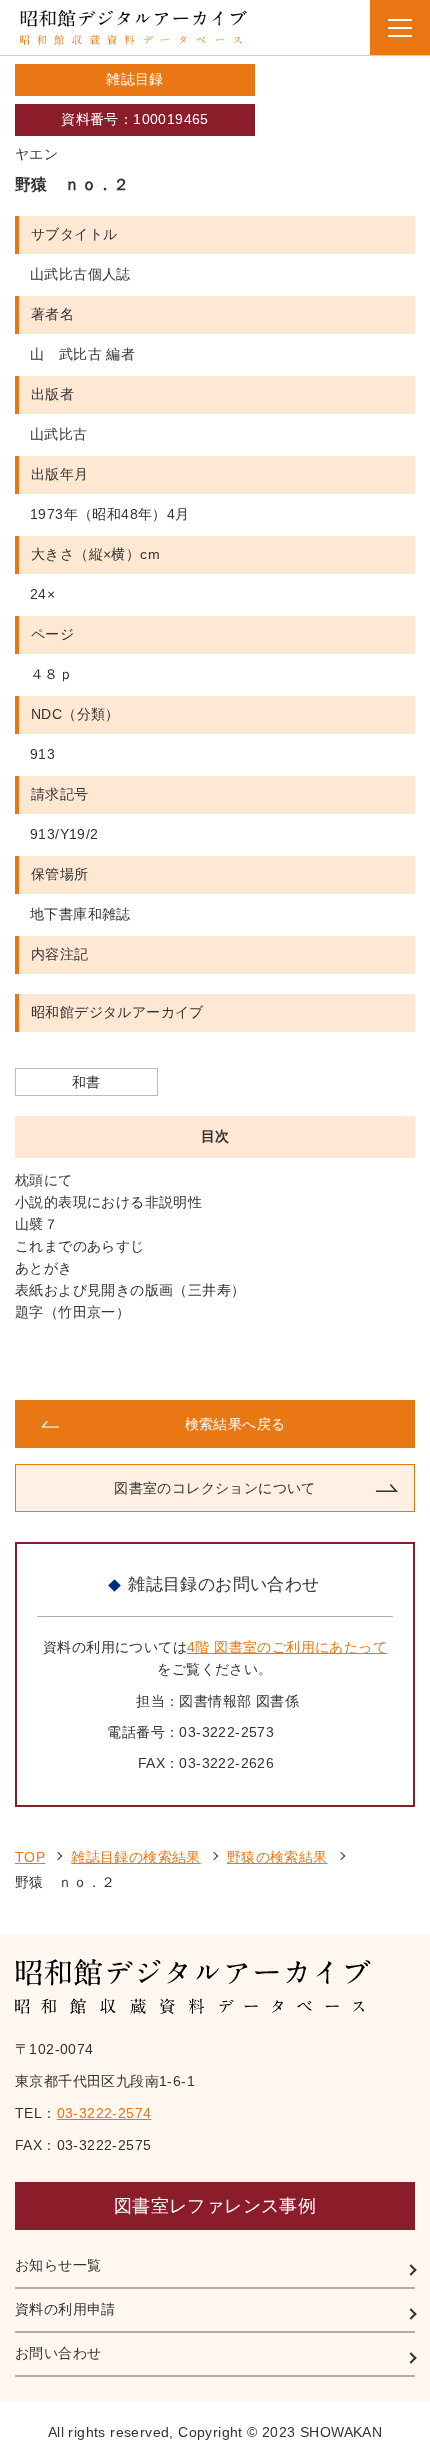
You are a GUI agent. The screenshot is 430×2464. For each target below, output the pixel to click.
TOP (30, 1857)
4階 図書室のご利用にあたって (287, 1647)
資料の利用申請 (65, 2309)
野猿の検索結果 (277, 1857)
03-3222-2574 (104, 2113)
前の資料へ (114, 1362)
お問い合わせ (58, 2353)
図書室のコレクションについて (215, 1488)
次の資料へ (316, 1362)
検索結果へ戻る (235, 1424)
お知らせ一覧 (58, 2265)
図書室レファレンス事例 (215, 2206)
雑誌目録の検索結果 (136, 1857)
